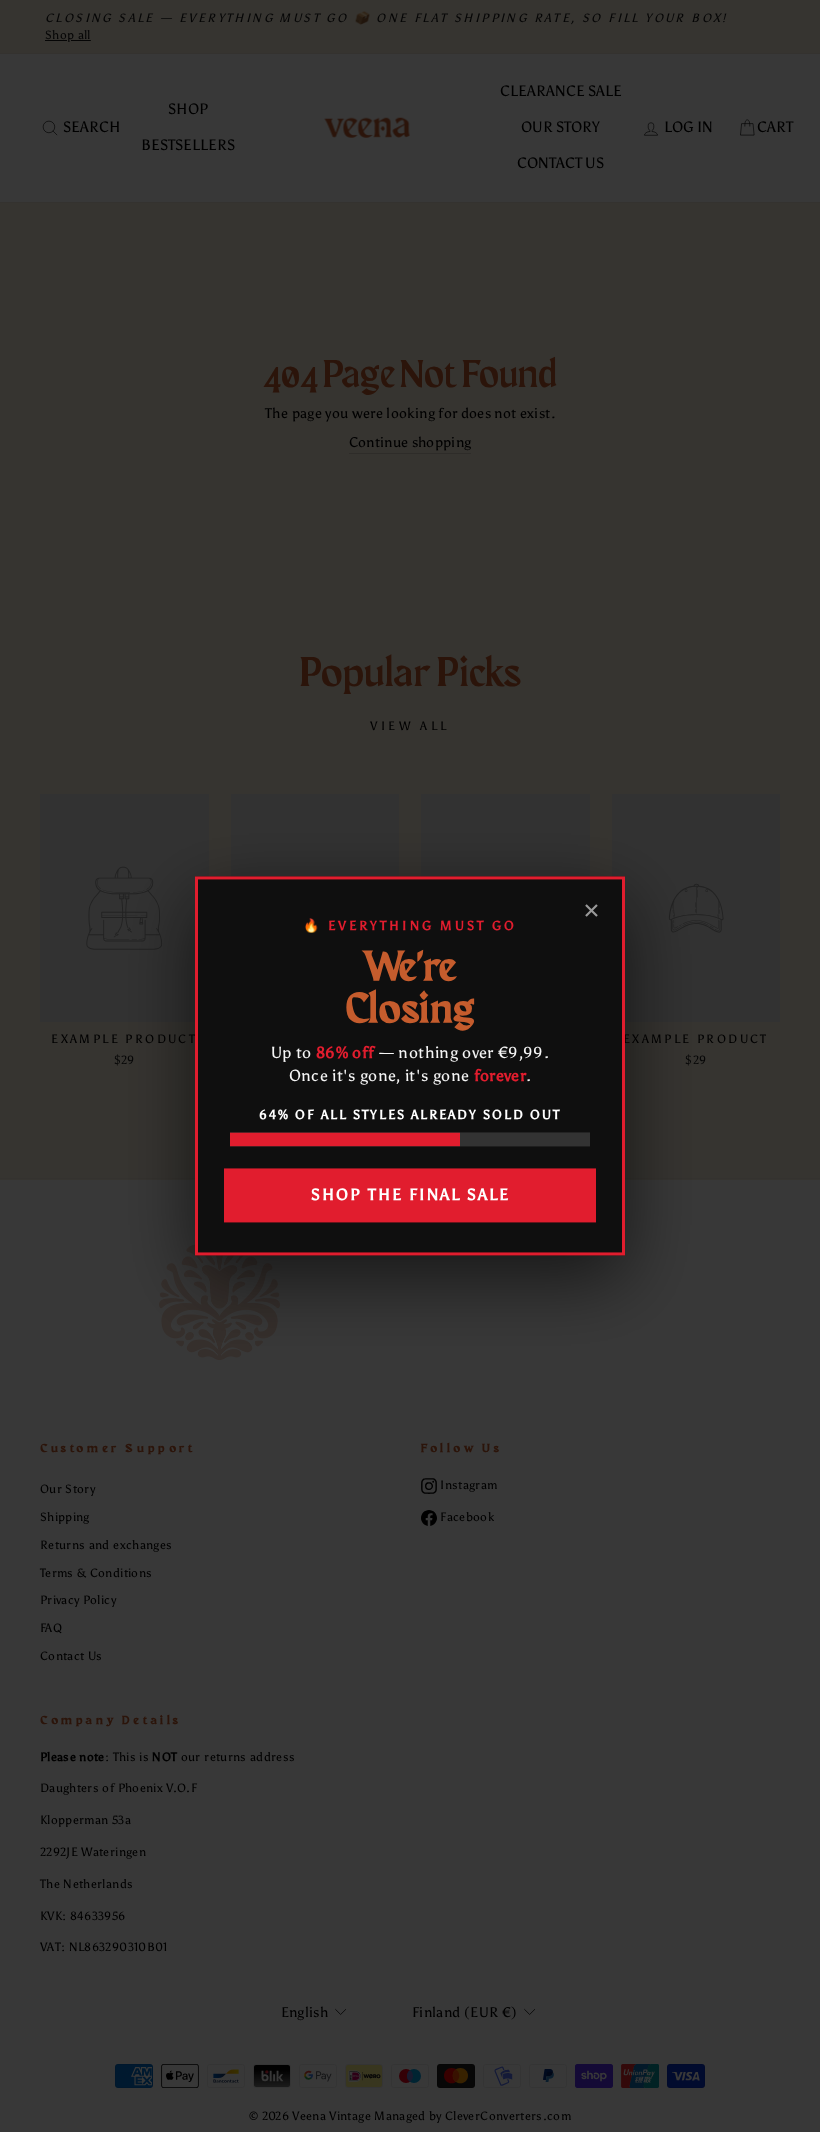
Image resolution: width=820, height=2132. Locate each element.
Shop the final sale (410, 1194)
